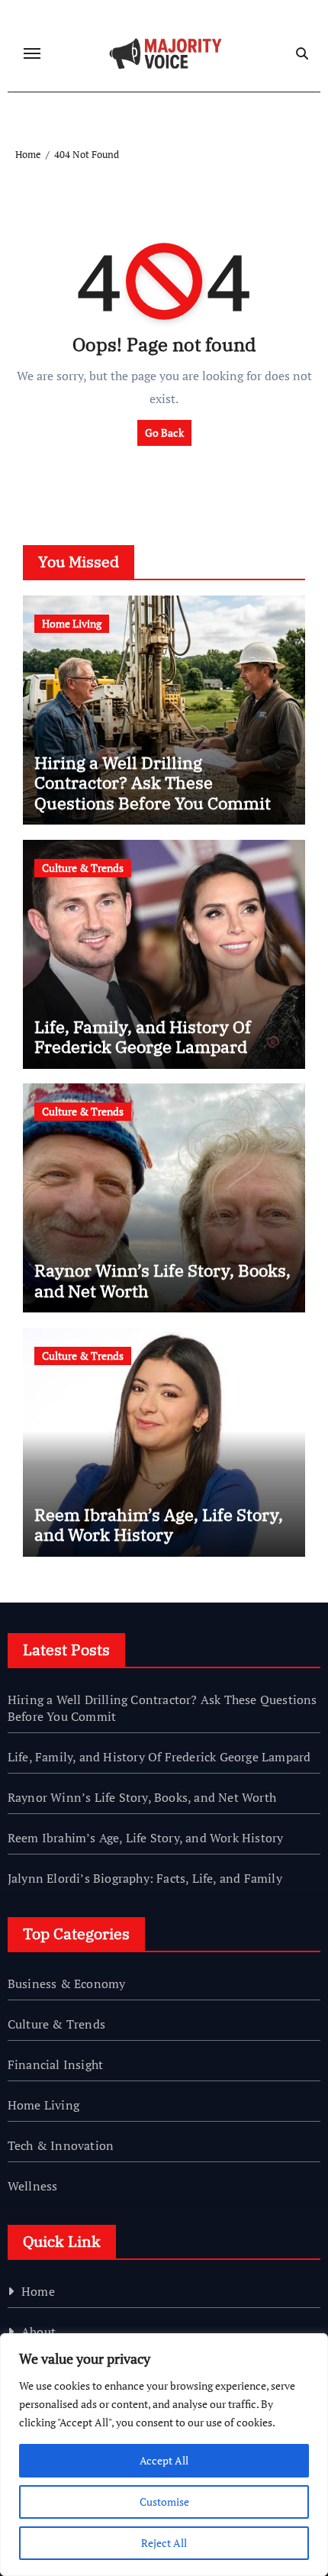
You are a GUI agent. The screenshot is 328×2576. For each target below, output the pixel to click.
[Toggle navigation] (32, 53)
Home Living (72, 623)
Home (38, 2291)
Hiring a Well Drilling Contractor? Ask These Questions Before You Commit (153, 783)
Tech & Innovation (61, 2145)
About (39, 2332)
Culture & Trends (83, 868)
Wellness (33, 2186)
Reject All (164, 2543)
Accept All (164, 2460)
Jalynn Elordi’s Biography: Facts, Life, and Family (145, 1878)
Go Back (164, 433)
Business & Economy (67, 1984)
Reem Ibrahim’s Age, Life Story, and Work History (159, 1524)
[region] (164, 2455)
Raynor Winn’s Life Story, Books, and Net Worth (162, 1280)
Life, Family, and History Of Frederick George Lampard (143, 1036)
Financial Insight (55, 2064)
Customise (164, 2502)
